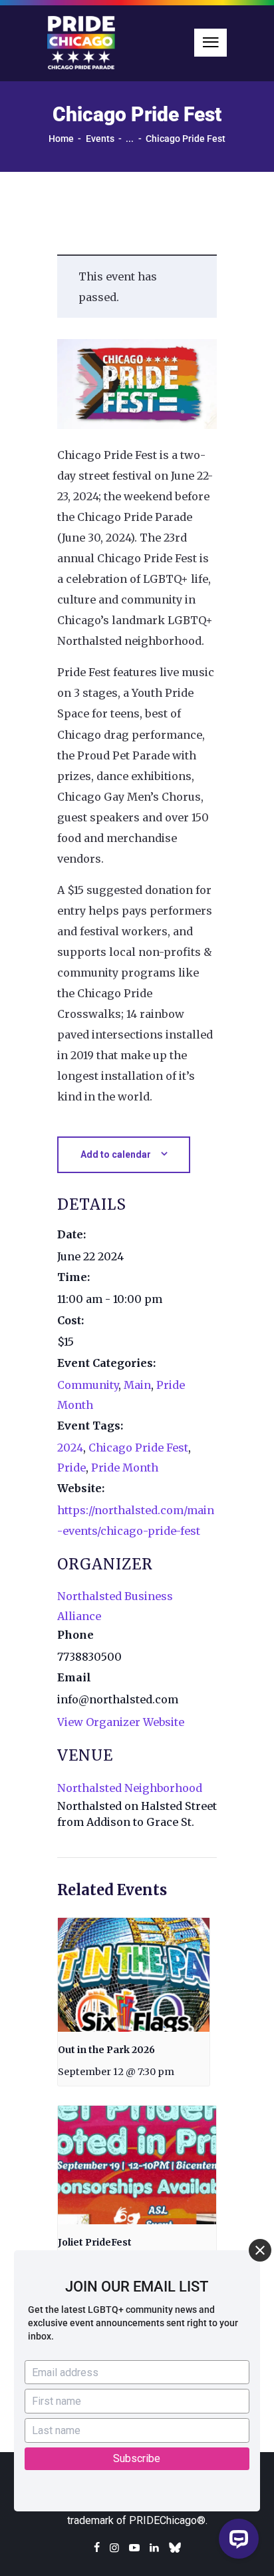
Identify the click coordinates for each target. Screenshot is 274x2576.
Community (88, 1385)
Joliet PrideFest (95, 2242)
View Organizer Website (121, 1722)
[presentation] (134, 1975)
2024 (70, 1448)
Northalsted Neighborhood (130, 1788)
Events (100, 139)
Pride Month (125, 1468)
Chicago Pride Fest (138, 1448)
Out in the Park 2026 (106, 2050)
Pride (71, 1468)
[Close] (260, 2250)
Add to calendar (116, 1154)
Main (137, 1385)
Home (61, 139)
